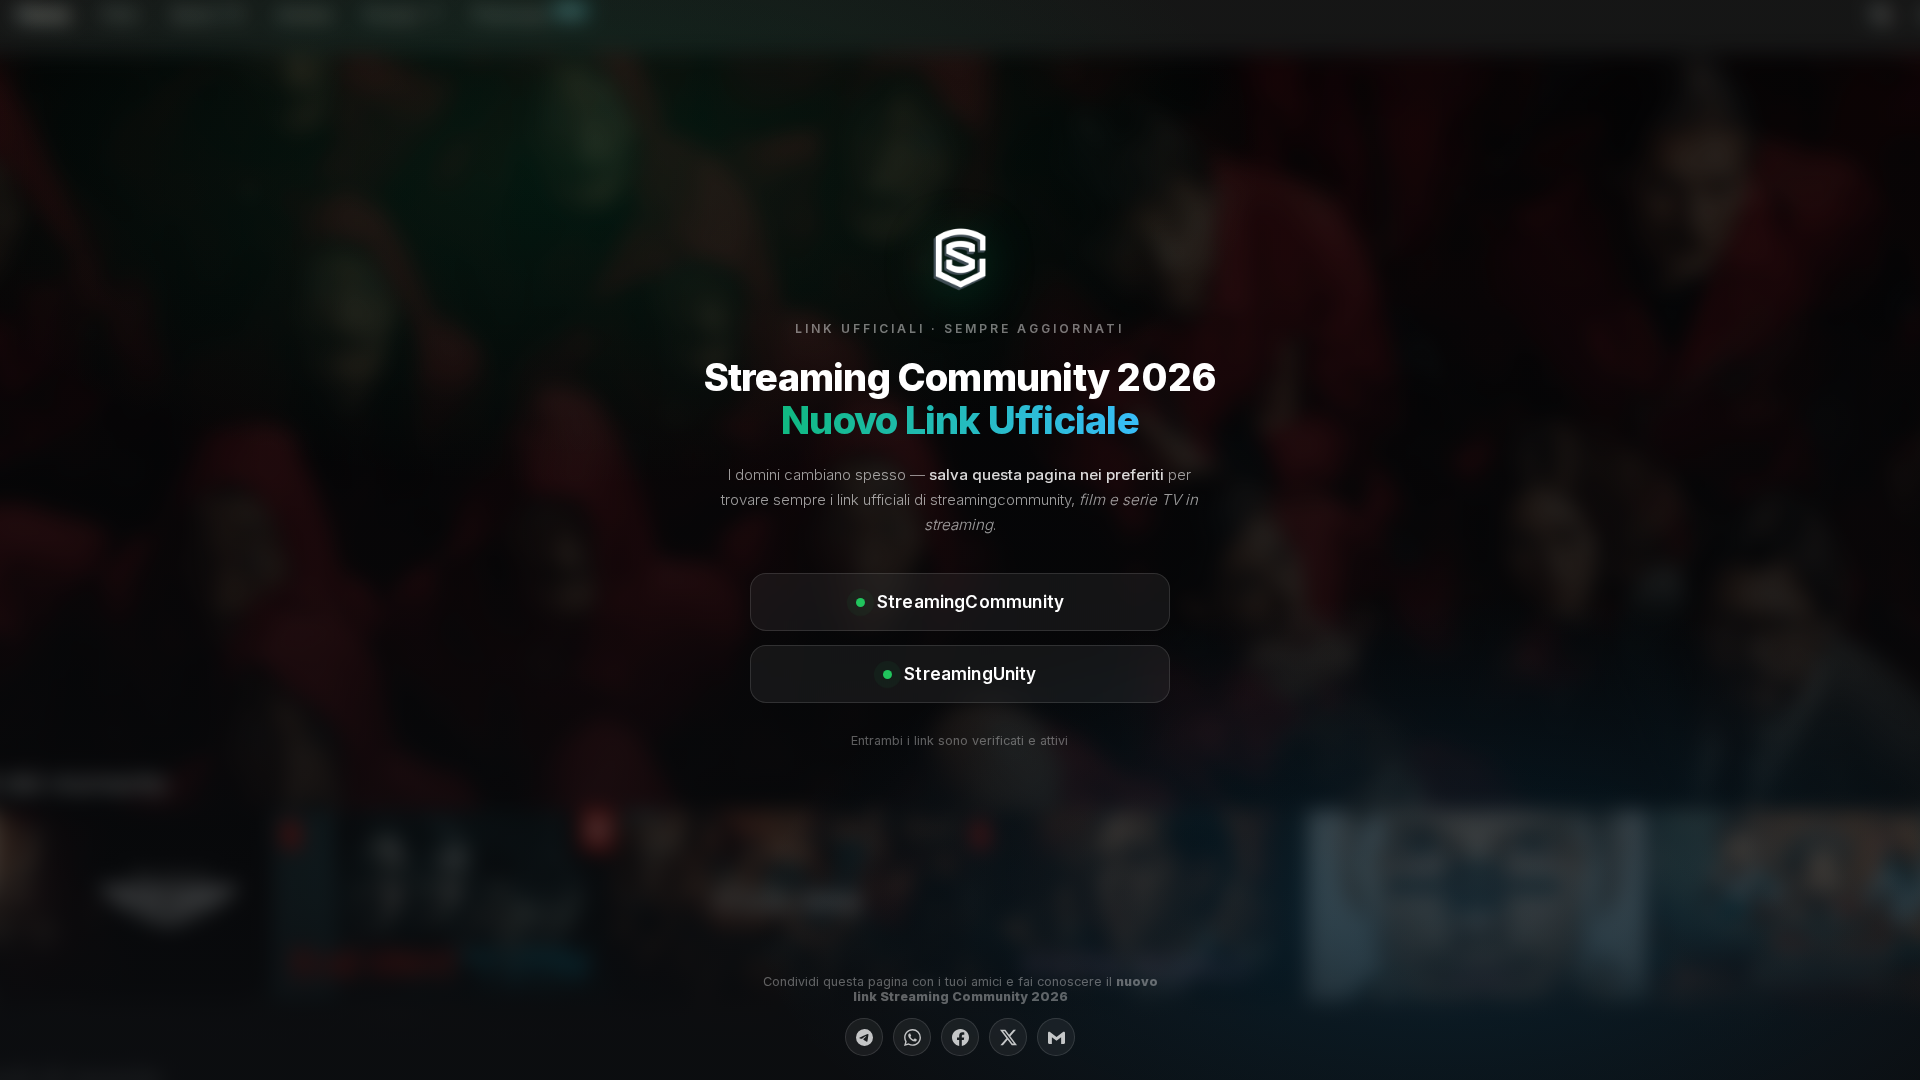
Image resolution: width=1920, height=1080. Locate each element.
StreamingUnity (970, 674)
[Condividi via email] (1056, 1037)
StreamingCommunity (970, 602)
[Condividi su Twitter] (1008, 1037)
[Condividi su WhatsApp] (912, 1037)
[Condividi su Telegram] (864, 1037)
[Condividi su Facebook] (960, 1037)
